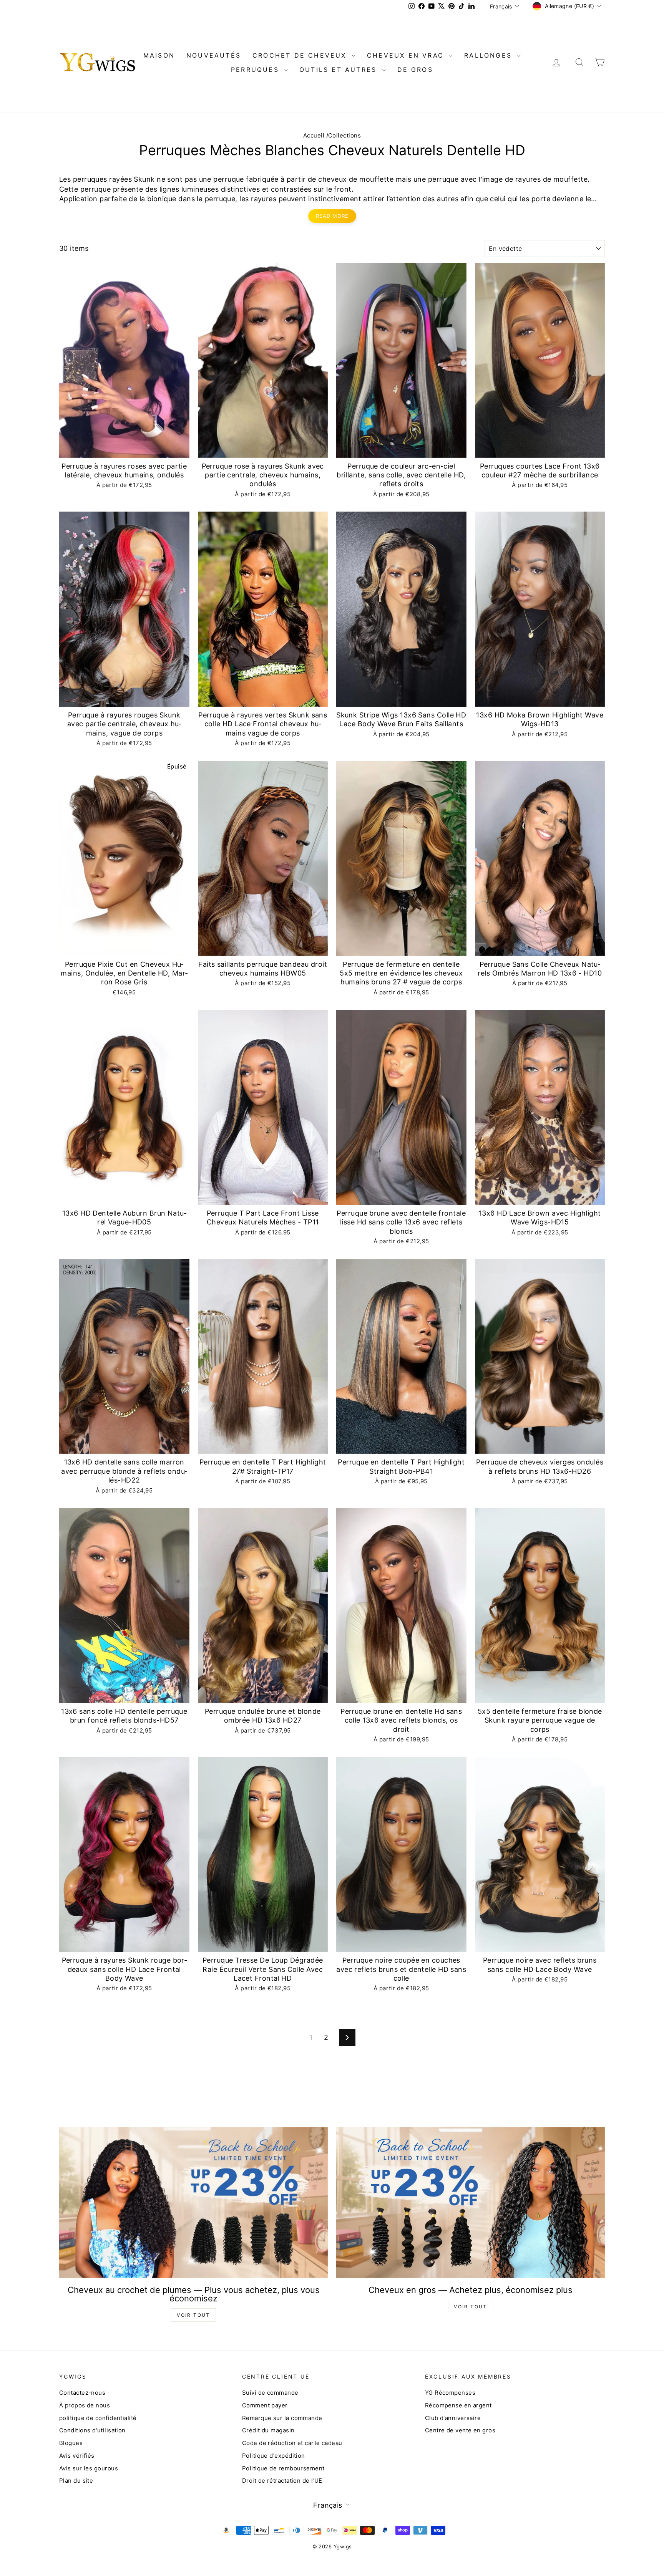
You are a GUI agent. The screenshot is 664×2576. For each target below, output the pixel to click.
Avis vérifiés (77, 2456)
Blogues (71, 2443)
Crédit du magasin (268, 2430)
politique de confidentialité (98, 2418)
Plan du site (76, 2481)
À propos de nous (85, 2405)
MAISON (159, 55)
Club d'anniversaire (453, 2418)
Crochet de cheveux (301, 55)
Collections (344, 135)
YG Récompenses (450, 2393)
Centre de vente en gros (460, 2430)
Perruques (256, 70)
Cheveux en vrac (407, 55)
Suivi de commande (270, 2393)
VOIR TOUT (193, 2315)
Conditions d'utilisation (92, 2430)
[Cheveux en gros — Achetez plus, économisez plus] (471, 2202)
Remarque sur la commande (282, 2418)
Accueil (314, 135)
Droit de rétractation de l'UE (282, 2481)
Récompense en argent (458, 2405)
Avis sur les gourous (89, 2468)
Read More (332, 216)
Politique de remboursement (283, 2468)
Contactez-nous (82, 2393)
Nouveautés (214, 55)
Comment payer (265, 2405)
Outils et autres (339, 70)
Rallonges (490, 55)
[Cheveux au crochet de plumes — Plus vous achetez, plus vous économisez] (193, 2202)
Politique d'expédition (274, 2456)
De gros (415, 70)
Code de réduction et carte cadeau (292, 2443)
